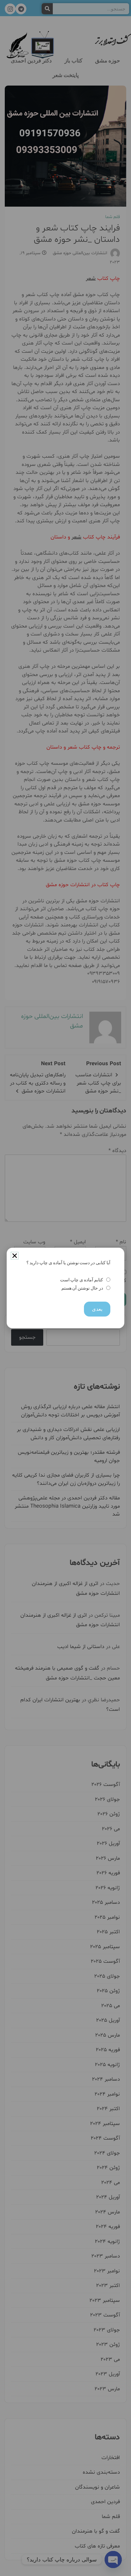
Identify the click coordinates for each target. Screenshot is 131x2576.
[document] (65, 1288)
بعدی (97, 1309)
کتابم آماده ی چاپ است (82, 1280)
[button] (15, 1256)
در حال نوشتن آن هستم (82, 1288)
